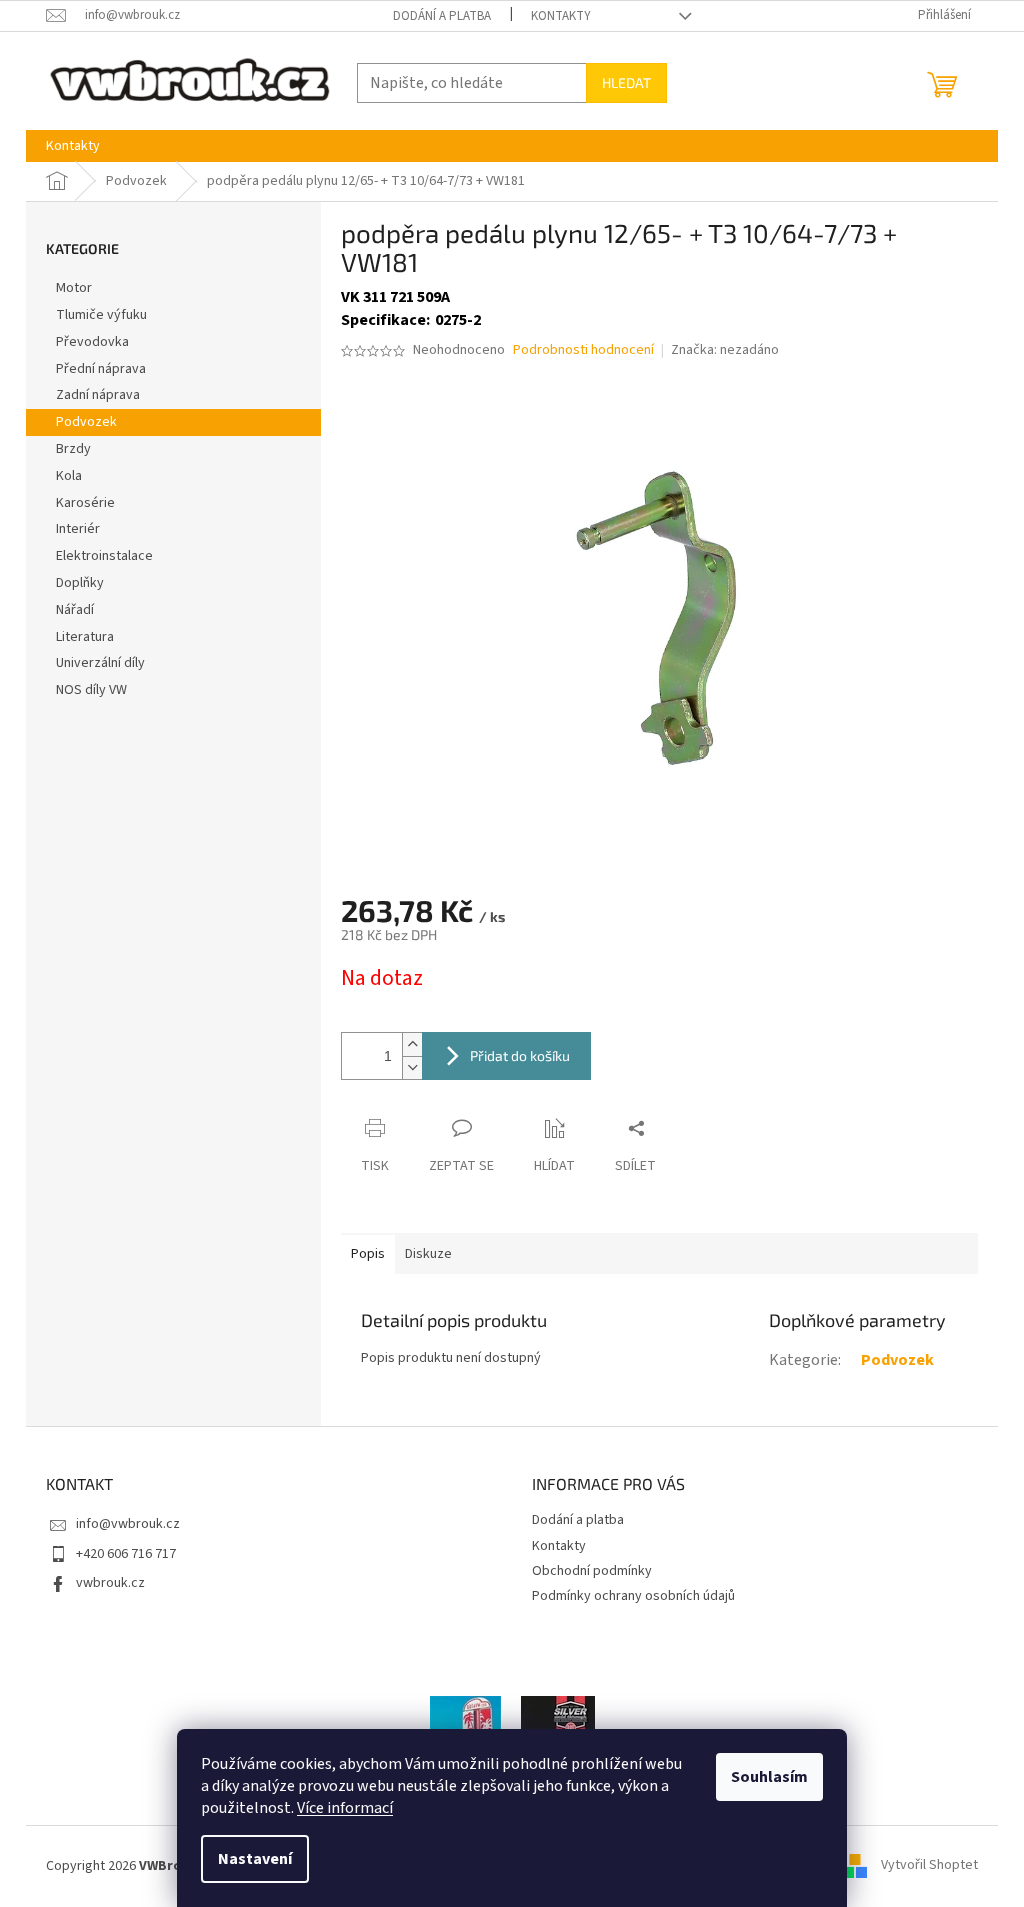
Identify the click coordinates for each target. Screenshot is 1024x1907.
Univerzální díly (100, 663)
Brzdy (73, 449)
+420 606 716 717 (126, 1554)
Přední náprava (101, 369)
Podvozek (86, 422)
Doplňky (80, 583)
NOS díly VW (91, 690)
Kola (69, 476)
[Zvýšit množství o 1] (412, 1044)
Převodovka (92, 342)
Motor (74, 288)
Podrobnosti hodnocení (583, 350)
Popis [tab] (368, 1254)
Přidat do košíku (520, 1055)
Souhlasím (769, 1777)
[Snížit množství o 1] (412, 1067)
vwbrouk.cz (110, 1583)
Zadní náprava (98, 395)
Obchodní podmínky (592, 1571)
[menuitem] (73, 146)
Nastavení (255, 1859)
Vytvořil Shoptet (929, 1866)
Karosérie (85, 503)
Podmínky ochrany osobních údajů (633, 1596)
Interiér (78, 529)
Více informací (345, 1808)
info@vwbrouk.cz (128, 1524)
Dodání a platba (442, 16)
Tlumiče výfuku (101, 315)
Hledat (626, 82)
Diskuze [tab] (428, 1254)
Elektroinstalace (104, 556)
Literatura (85, 637)
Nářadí (75, 610)
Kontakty (561, 16)
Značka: (725, 350)
